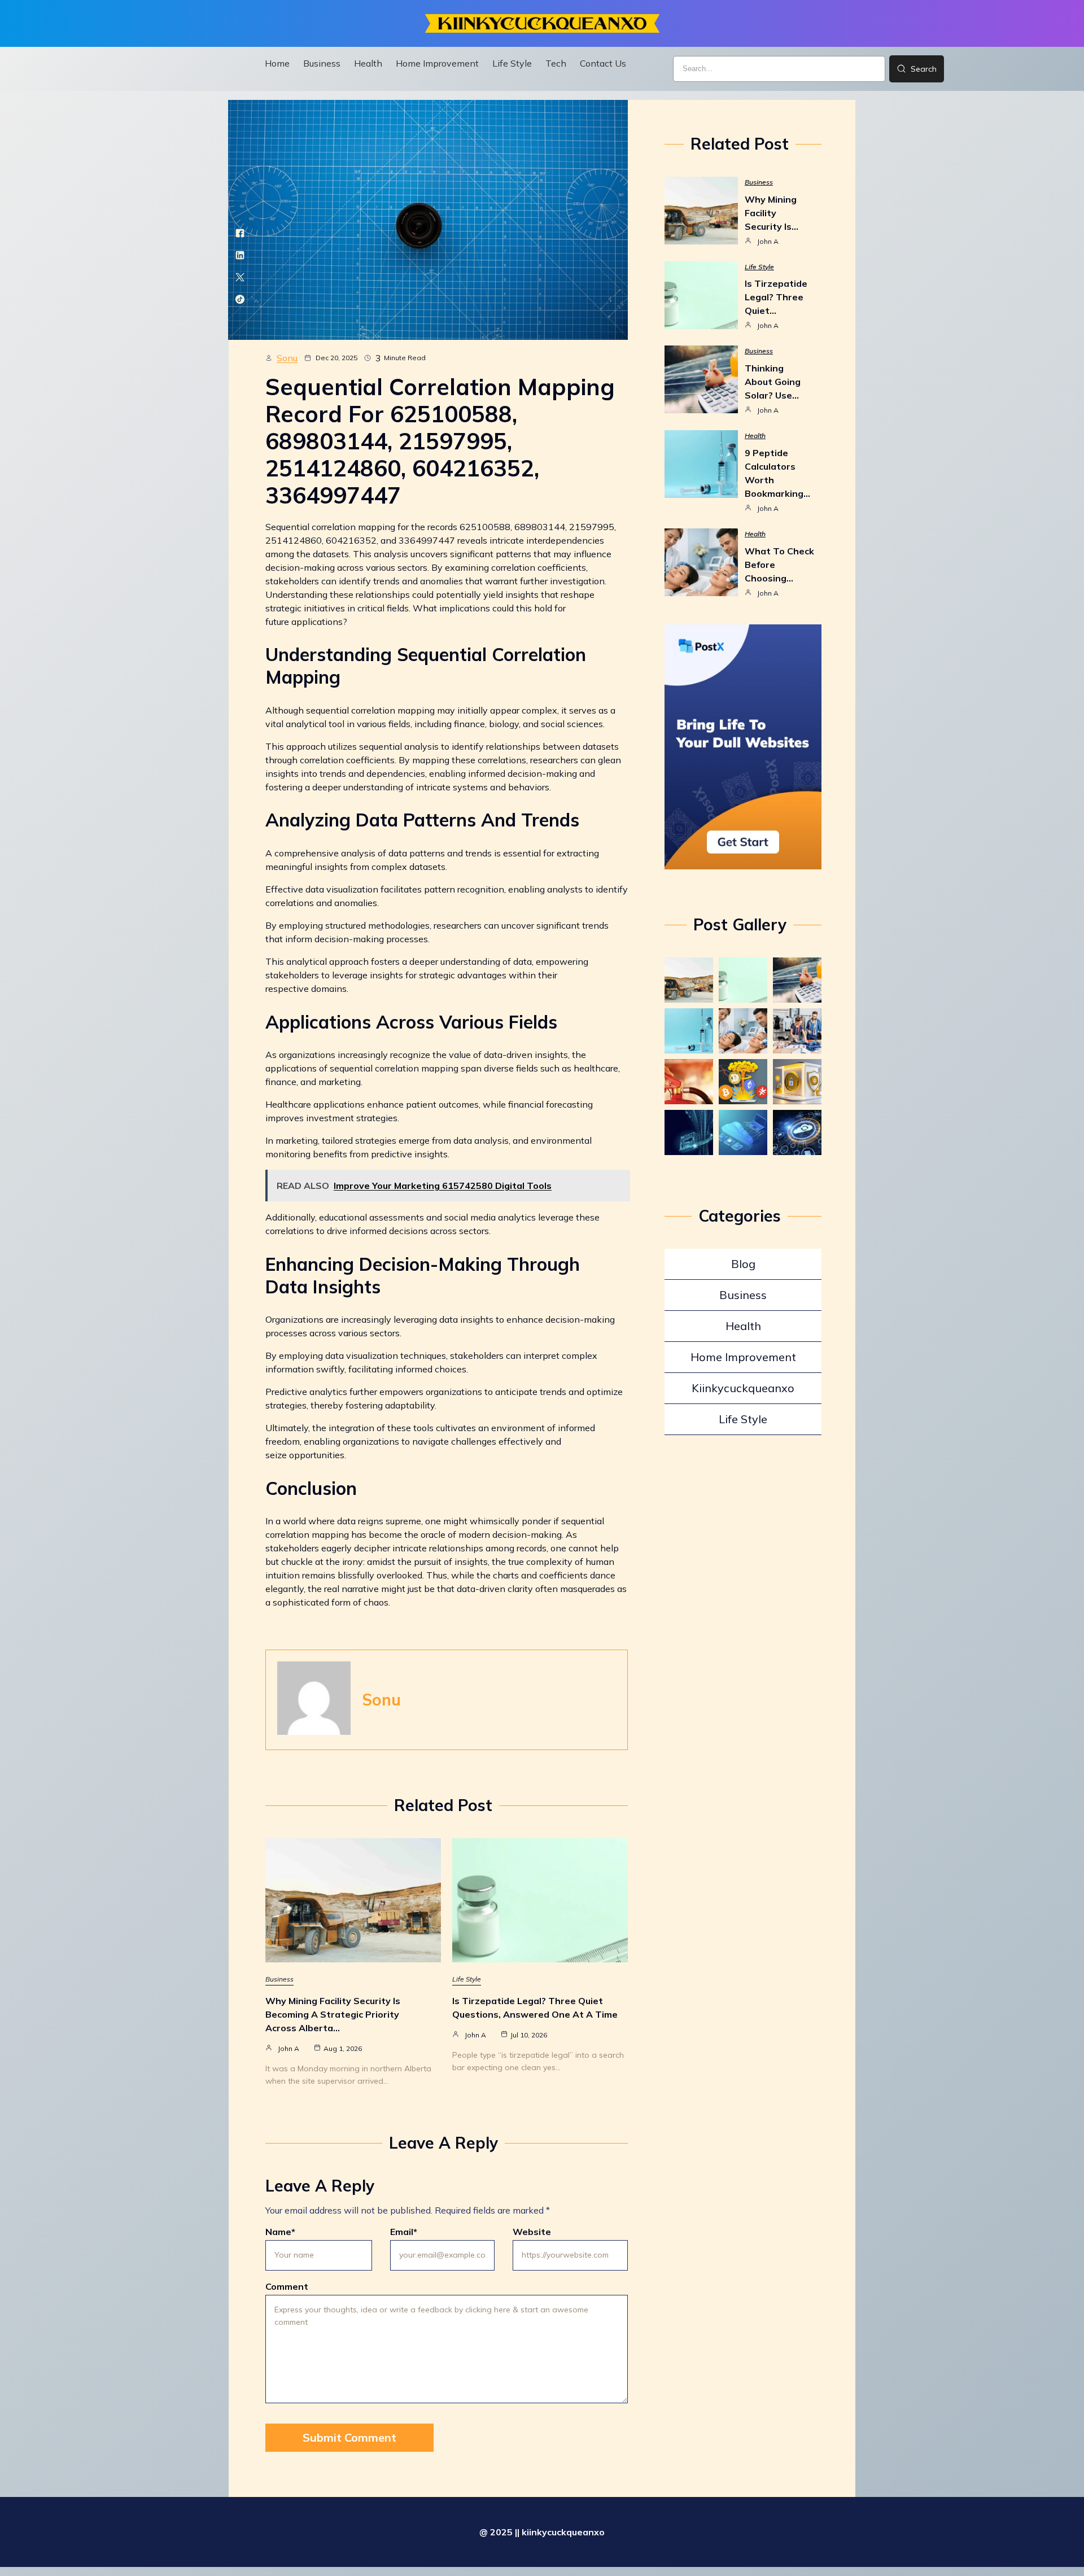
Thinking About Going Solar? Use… (773, 382)
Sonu (287, 358)
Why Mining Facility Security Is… (772, 213)
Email (404, 2232)
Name (280, 2232)
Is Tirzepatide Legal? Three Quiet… (776, 297)
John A (289, 2048)
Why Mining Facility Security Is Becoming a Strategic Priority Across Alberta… (333, 2014)
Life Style (467, 1979)
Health (755, 436)
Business (279, 1979)
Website (532, 2232)
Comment (287, 2286)
